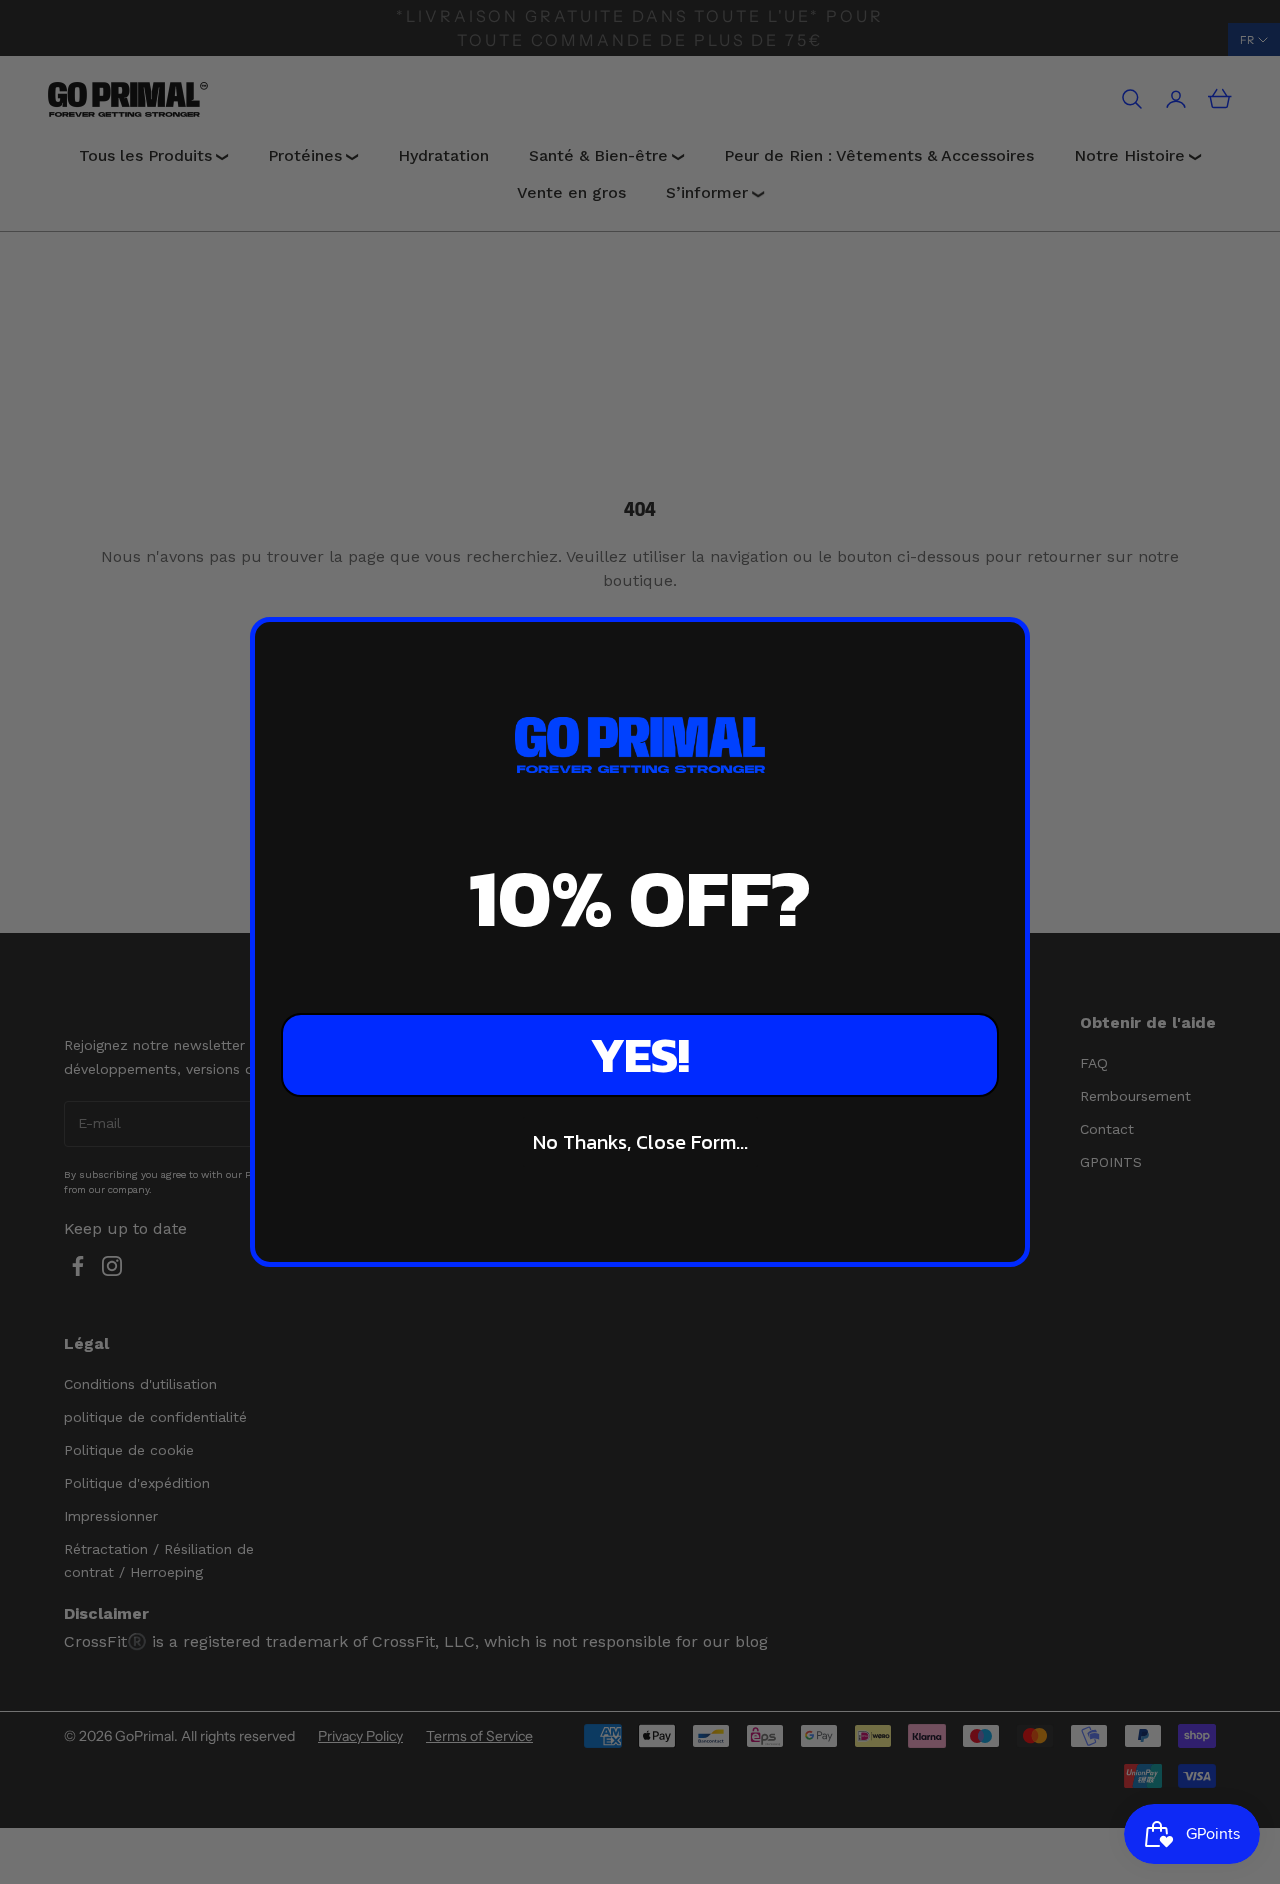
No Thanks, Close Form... (640, 1142)
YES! (640, 1054)
